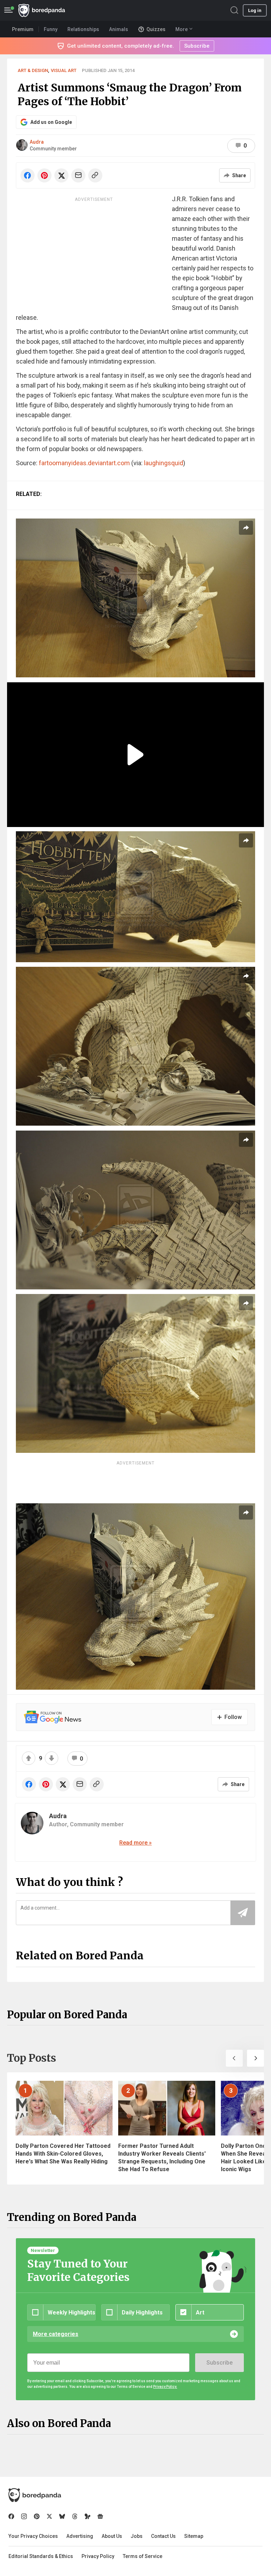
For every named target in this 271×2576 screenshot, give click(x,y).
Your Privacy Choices (33, 2536)
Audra (37, 142)
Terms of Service (143, 2556)
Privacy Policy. (165, 2387)
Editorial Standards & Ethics (41, 2556)
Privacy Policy (98, 2556)
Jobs (137, 2536)
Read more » (135, 1843)
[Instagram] (24, 2516)
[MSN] (88, 2516)
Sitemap (194, 2536)
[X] (49, 2516)
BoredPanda (42, 10)
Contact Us (163, 2536)
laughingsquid (164, 463)
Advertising (80, 2536)
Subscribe (219, 2363)
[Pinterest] (37, 2516)
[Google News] (100, 2516)
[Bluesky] (62, 2516)
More (182, 29)
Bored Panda (35, 2495)
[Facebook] (11, 2516)
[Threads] (75, 2516)
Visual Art (64, 70)
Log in (255, 10)
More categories (56, 2334)
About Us (112, 2536)
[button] (234, 2058)
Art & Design (33, 70)
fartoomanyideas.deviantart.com (84, 463)
